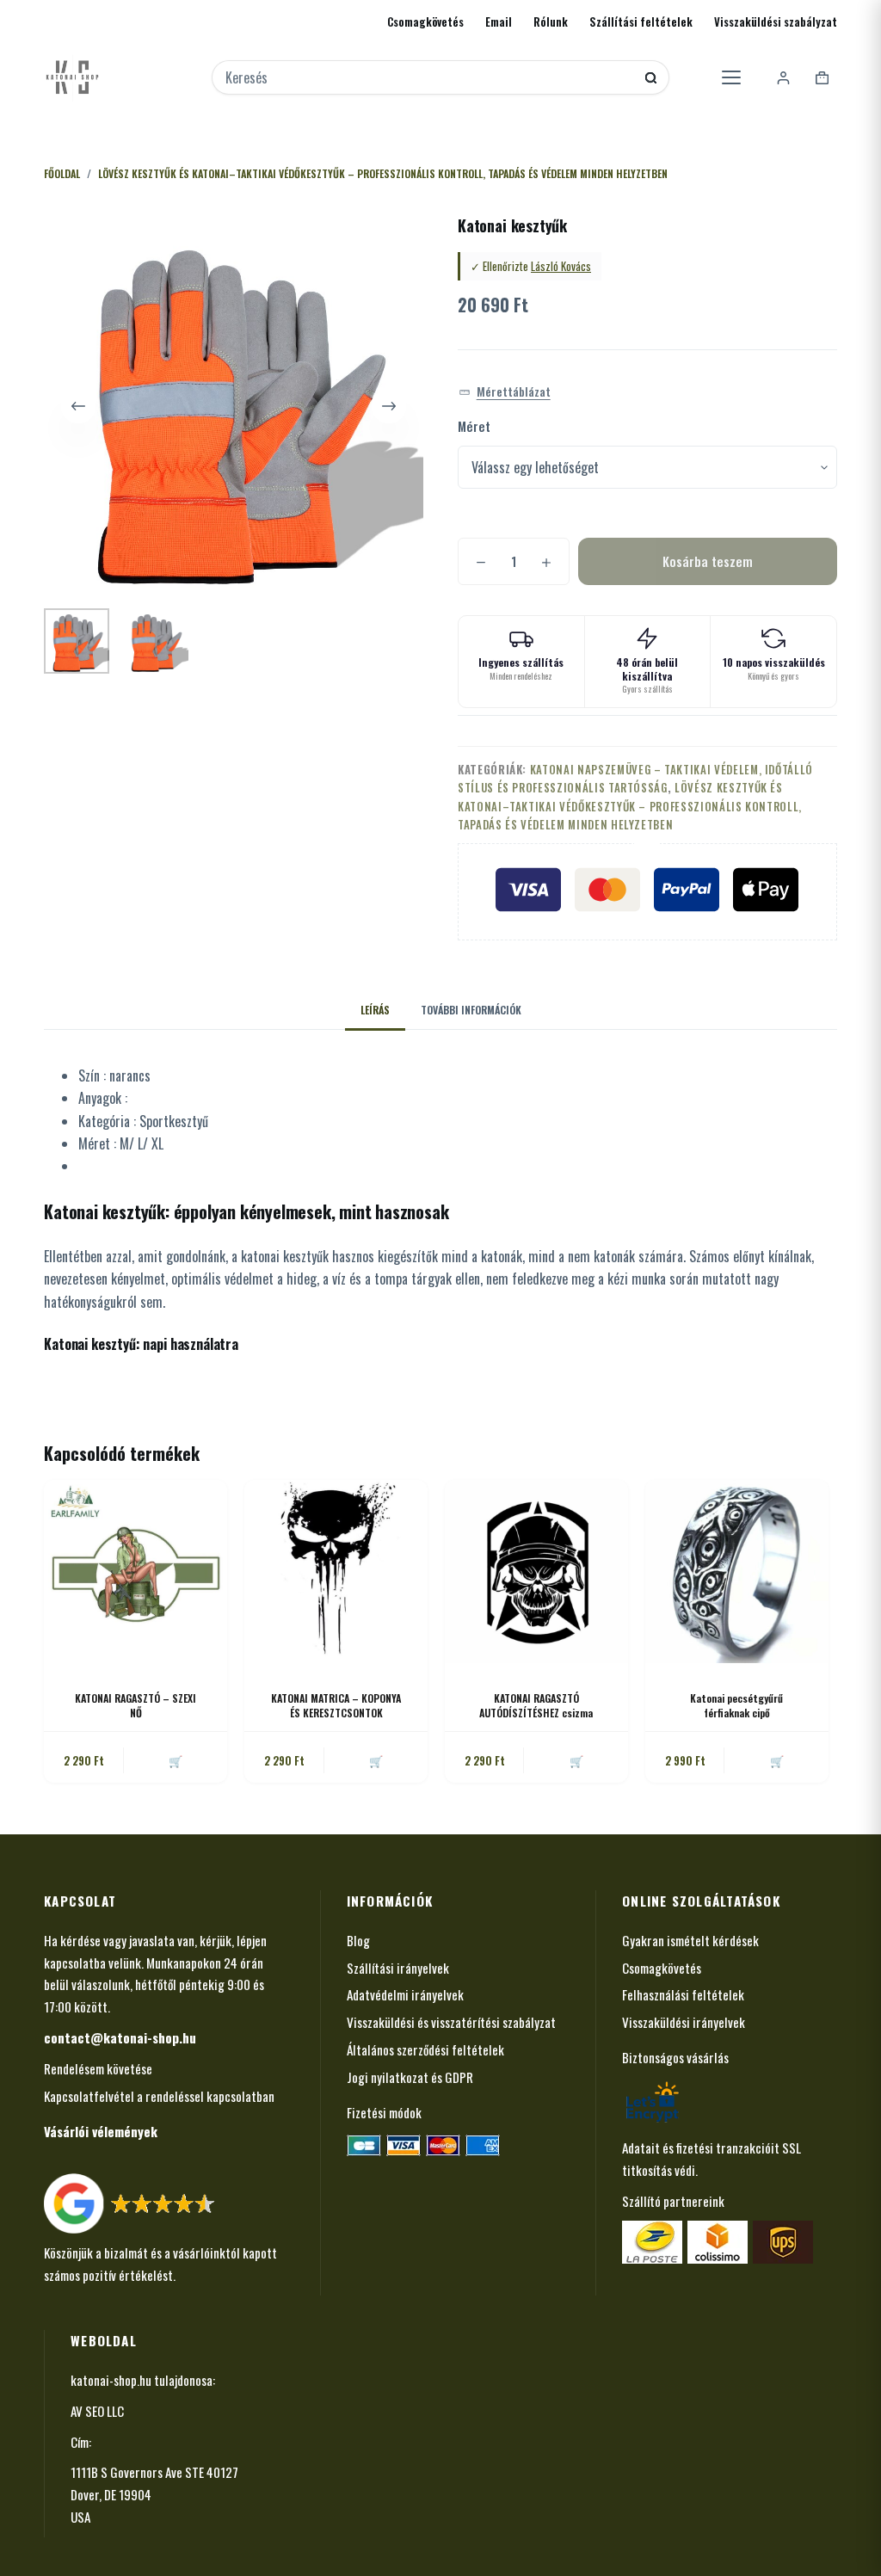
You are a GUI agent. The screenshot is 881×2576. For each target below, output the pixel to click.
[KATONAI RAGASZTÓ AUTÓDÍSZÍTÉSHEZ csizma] (536, 1571)
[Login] (783, 78)
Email (499, 22)
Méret (474, 426)
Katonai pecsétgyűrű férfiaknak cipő (736, 1705)
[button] (505, 392)
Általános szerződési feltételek (425, 2049)
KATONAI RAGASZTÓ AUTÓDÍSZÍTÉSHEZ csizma (536, 1705)
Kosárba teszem (708, 561)
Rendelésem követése (98, 2068)
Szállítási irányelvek (398, 1968)
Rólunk (551, 22)
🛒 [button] (176, 1760)
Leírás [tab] (375, 1010)
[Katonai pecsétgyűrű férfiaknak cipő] (737, 1571)
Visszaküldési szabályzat (776, 22)
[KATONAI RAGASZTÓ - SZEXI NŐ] (136, 1571)
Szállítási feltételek (641, 22)
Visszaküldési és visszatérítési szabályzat (451, 2022)
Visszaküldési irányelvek (684, 2022)
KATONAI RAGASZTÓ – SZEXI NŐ (136, 1705)
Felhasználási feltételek (683, 1994)
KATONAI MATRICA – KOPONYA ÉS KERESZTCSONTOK (336, 1705)
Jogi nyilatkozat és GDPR (410, 2077)
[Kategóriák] (731, 77)
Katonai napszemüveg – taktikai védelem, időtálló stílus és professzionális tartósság (635, 778)
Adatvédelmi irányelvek (405, 1994)
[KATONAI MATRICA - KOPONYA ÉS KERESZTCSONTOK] (336, 1571)
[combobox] (429, 77)
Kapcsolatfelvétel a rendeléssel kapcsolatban (159, 2096)
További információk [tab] (471, 1010)
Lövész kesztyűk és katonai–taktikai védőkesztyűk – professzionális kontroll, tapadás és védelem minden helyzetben (630, 806)
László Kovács (561, 266)
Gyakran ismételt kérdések (690, 1940)
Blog (358, 1940)
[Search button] (651, 78)
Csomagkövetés (425, 22)
